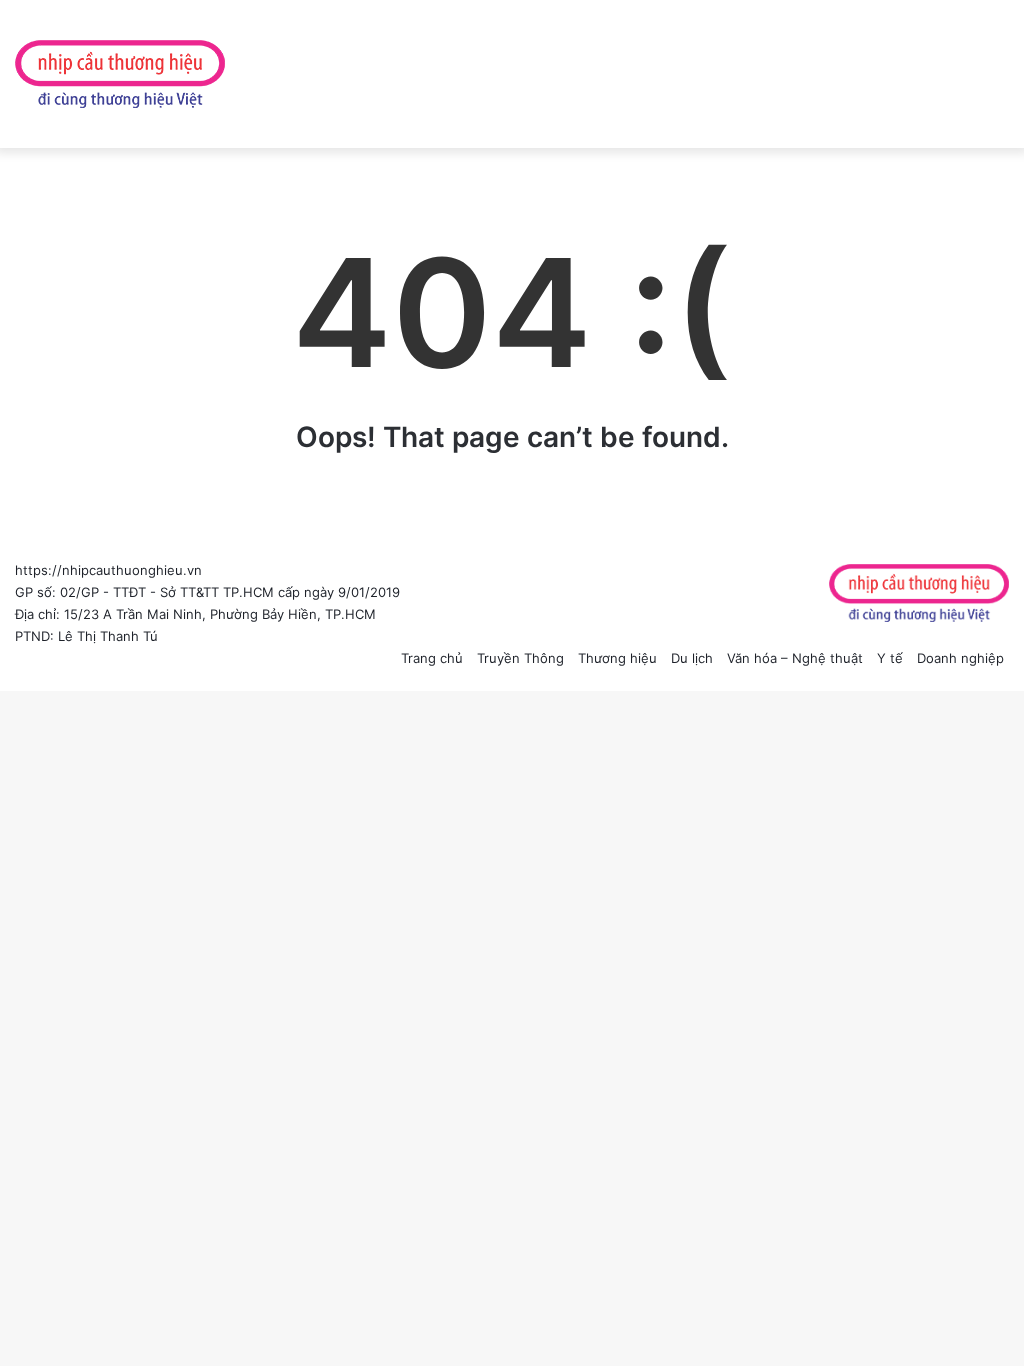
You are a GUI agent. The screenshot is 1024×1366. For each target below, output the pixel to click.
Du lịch (692, 658)
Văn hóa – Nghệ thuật (795, 658)
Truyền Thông (520, 658)
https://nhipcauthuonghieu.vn (108, 570)
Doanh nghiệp (960, 658)
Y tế (890, 658)
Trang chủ (432, 658)
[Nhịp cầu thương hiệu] (120, 74)
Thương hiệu (617, 658)
